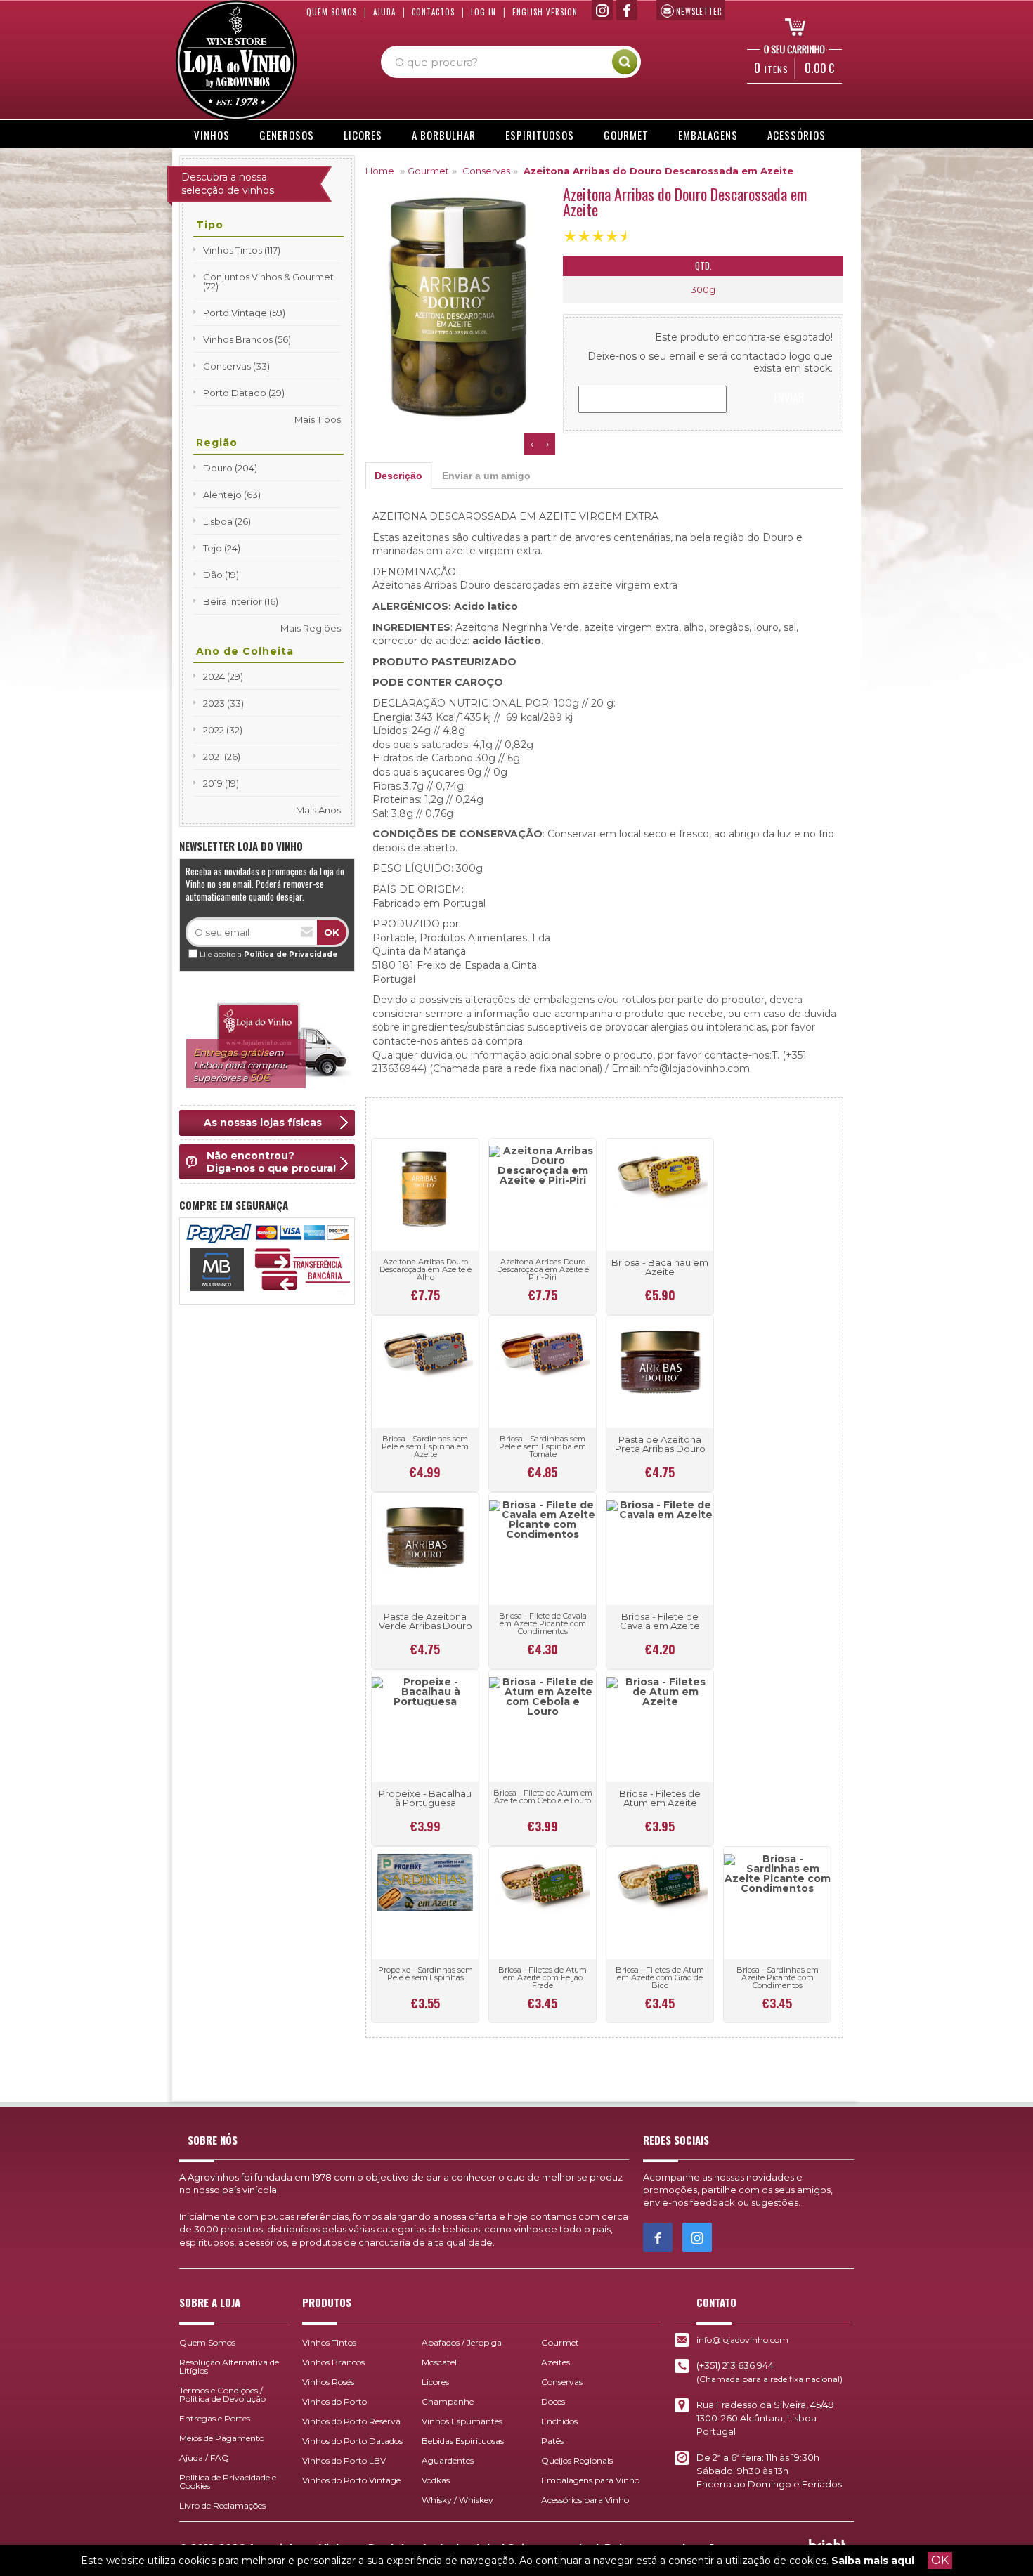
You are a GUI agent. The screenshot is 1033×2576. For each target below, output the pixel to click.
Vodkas (436, 2480)
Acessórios (797, 135)
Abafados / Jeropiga (462, 2342)
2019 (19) (221, 783)
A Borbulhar (444, 135)
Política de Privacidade (291, 954)
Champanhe (448, 2401)
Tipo (210, 225)
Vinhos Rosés (328, 2382)
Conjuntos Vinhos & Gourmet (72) (268, 281)
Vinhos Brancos (333, 2362)
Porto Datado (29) (244, 393)
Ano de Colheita (245, 651)
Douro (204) (230, 468)
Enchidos (559, 2421)
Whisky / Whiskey (457, 2500)
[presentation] (532, 444)
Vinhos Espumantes (462, 2421)
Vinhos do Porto (334, 2401)
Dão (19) (221, 575)
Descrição (398, 476)
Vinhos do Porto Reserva (351, 2421)
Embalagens (708, 135)
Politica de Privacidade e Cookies (228, 2482)
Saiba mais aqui (873, 2561)
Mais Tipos (318, 419)
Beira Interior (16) (241, 601)
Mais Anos (318, 810)
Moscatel (439, 2362)
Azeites (556, 2362)
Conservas (486, 171)
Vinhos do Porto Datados (352, 2441)
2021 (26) (222, 757)
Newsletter (699, 11)
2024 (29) (223, 676)
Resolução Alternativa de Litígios (229, 2366)
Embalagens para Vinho (590, 2480)
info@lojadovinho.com (742, 2340)
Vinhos (212, 135)
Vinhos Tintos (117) (242, 250)
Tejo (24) (222, 548)
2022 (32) (223, 730)
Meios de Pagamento (222, 2438)
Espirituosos (540, 135)
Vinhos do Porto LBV (344, 2460)
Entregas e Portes (215, 2418)
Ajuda (384, 12)
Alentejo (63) (232, 495)
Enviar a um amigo (486, 476)
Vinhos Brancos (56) (247, 339)
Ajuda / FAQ (204, 2458)
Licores (363, 135)
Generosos (287, 135)
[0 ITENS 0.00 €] (791, 26)
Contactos (433, 12)
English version (545, 12)
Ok (332, 932)
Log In (483, 12)
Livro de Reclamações (222, 2505)
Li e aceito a (268, 954)
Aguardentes (448, 2460)
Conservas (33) (236, 366)
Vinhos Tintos (329, 2342)
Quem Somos (332, 12)
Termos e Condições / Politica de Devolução (222, 2394)
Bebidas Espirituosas (463, 2441)
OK (940, 2560)
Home (380, 171)
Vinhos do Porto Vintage (351, 2480)
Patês (552, 2441)
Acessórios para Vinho (585, 2500)
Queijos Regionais (577, 2460)
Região (217, 443)
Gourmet (626, 135)
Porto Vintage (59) (244, 313)
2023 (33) (223, 703)
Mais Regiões (311, 628)
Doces (553, 2401)
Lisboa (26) (227, 521)
